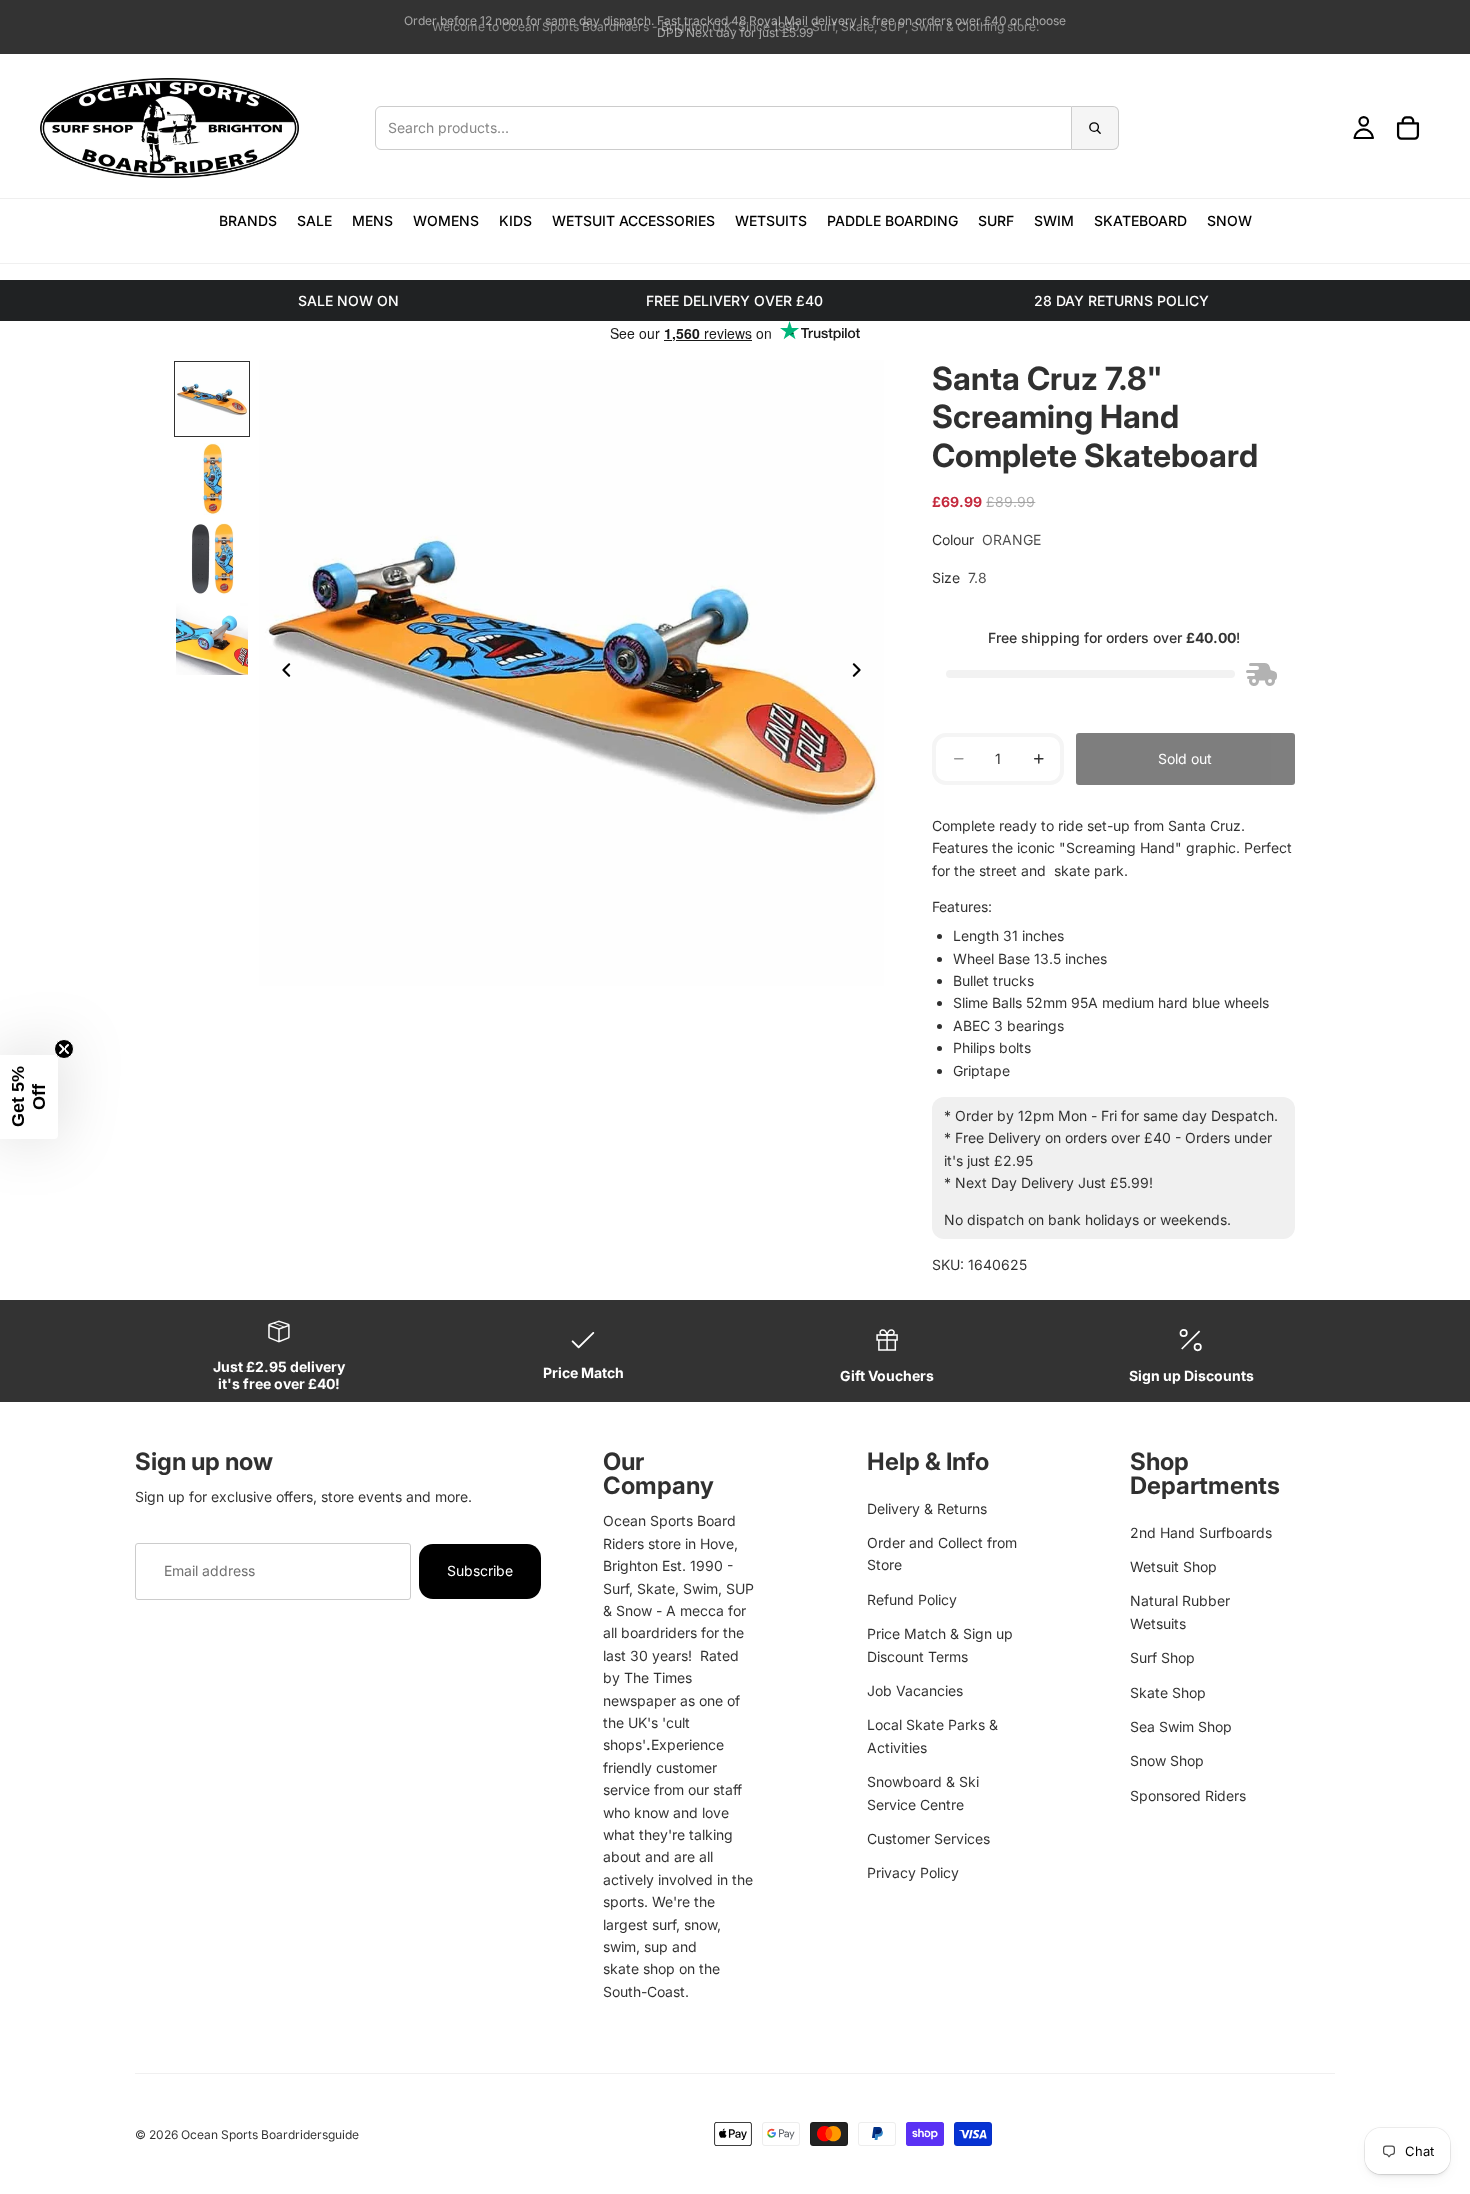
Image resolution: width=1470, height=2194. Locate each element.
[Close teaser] (64, 1049)
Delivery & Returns (927, 1508)
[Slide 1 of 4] (212, 399)
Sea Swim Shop (1181, 1726)
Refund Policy (912, 1599)
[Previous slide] (281, 673)
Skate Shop (1168, 1692)
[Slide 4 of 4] (212, 639)
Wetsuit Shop (1173, 1566)
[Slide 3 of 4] (212, 559)
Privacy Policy (913, 1872)
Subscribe (480, 1570)
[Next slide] (862, 673)
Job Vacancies (915, 1690)
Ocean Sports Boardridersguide (270, 2134)
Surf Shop (1162, 1657)
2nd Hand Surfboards (1201, 1532)
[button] (29, 1097)
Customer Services (928, 1838)
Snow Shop (1167, 1760)
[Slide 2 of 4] (212, 479)
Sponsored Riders (1188, 1795)
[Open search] (747, 128)
